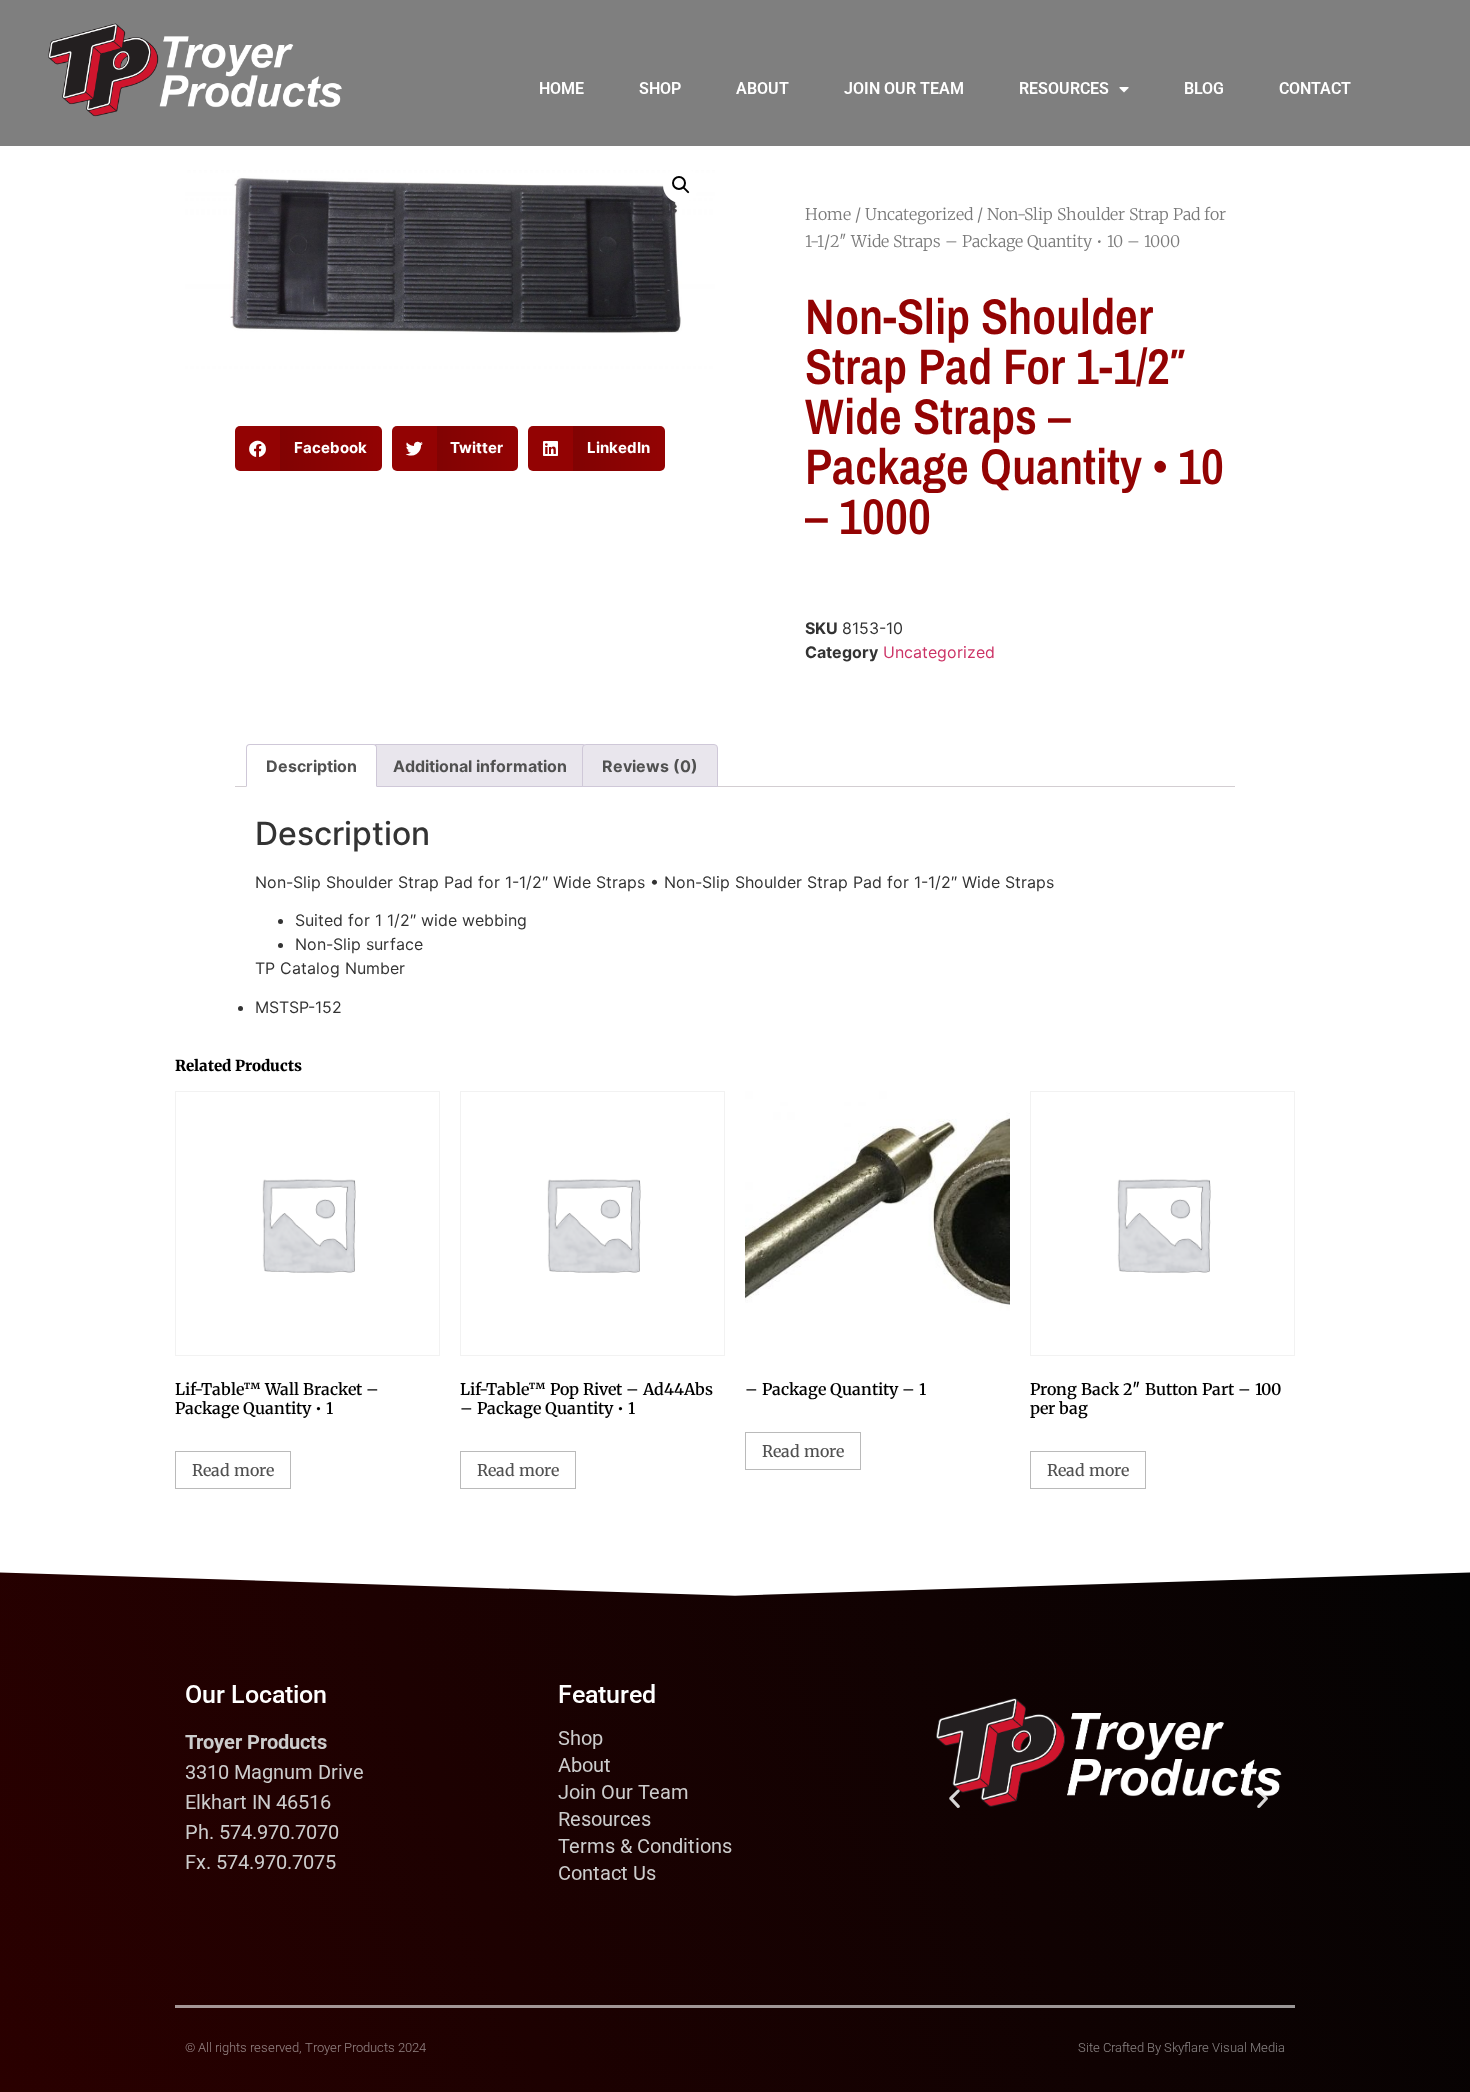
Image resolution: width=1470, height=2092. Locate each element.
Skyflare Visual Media (1224, 2047)
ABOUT (762, 88)
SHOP (660, 88)
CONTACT (1315, 88)
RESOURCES (1064, 88)
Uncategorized (919, 214)
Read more (233, 1470)
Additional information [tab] (480, 766)
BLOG (1204, 88)
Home (828, 214)
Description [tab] (311, 766)
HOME (561, 88)
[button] (681, 185)
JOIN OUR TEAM (904, 88)
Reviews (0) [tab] (650, 766)
